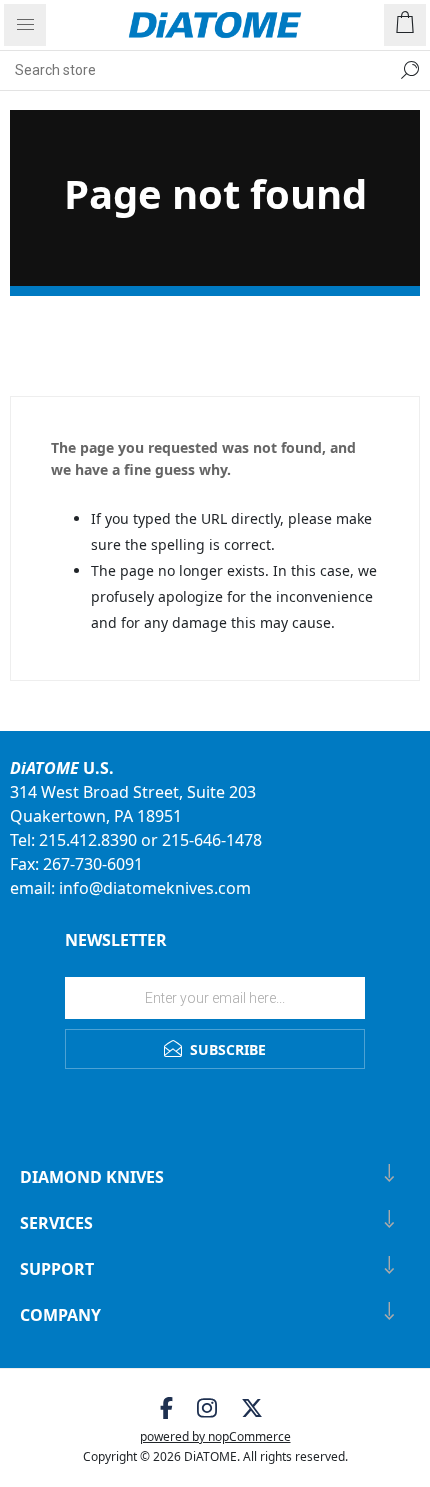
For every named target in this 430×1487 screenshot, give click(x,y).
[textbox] (195, 70)
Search (410, 70)
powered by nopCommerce (215, 1436)
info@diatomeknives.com (155, 888)
